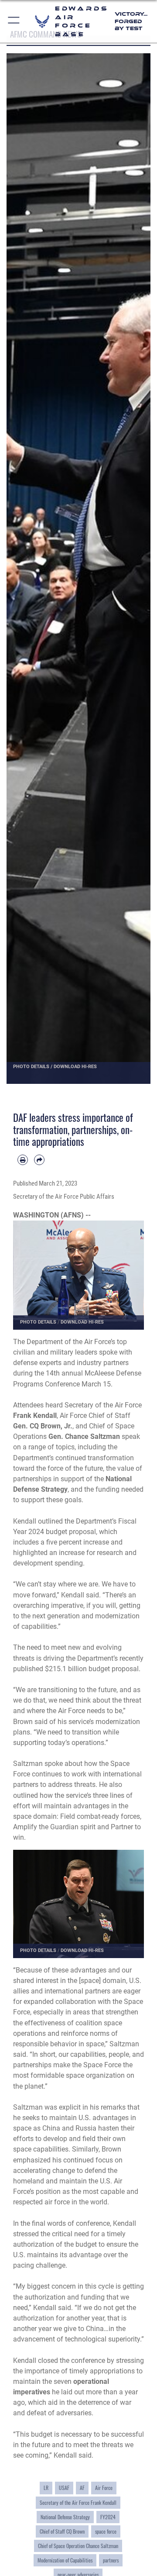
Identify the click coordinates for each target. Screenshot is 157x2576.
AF (82, 2488)
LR (46, 2488)
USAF (64, 2488)
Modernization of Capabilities (65, 2560)
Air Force (104, 2488)
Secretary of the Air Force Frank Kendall (78, 2502)
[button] (14, 21)
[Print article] (23, 1160)
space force (106, 2531)
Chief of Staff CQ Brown (62, 2531)
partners (111, 2560)
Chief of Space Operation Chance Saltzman (78, 2546)
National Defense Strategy (65, 2517)
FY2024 (108, 2517)
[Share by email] (39, 1160)
